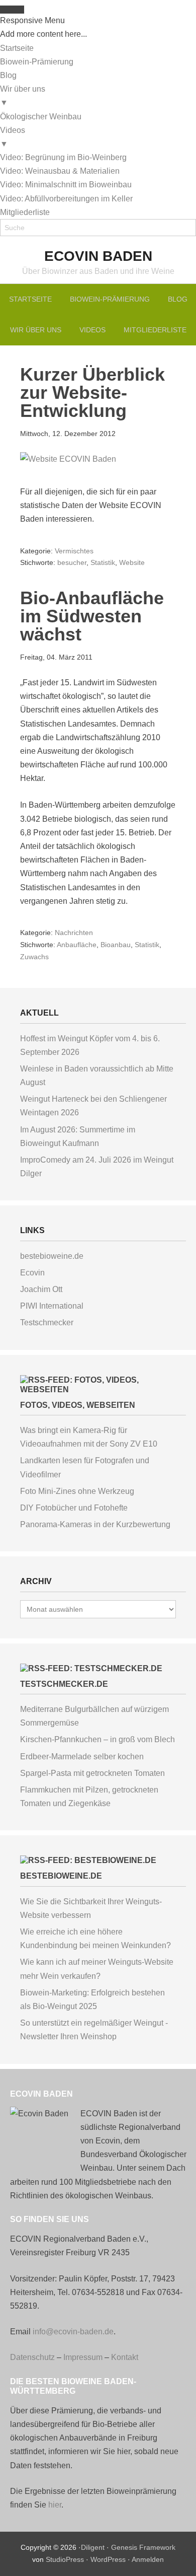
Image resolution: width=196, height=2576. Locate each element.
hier (55, 2505)
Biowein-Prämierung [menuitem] (37, 62)
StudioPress (65, 2559)
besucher (72, 562)
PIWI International (52, 1306)
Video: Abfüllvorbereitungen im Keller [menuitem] (66, 199)
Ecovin (32, 1273)
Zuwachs (34, 957)
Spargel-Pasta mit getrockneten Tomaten (92, 1773)
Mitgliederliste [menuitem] (25, 212)
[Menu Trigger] (12, 10)
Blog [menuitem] (8, 75)
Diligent (93, 2547)
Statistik (103, 562)
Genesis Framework (143, 2547)
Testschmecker (47, 1322)
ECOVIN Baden (98, 256)
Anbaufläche (77, 945)
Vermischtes (74, 551)
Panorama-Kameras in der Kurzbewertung (95, 1524)
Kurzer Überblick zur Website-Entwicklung (92, 392)
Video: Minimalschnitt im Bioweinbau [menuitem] (66, 185)
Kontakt (125, 2357)
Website (132, 562)
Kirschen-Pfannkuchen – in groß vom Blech (97, 1739)
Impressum (83, 2357)
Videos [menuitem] (13, 137)
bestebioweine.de (52, 1256)
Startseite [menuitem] (17, 48)
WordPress (108, 2559)
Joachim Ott (41, 1289)
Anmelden (148, 2559)
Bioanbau (116, 945)
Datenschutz (32, 2357)
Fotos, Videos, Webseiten (78, 1405)
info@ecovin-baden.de (73, 2332)
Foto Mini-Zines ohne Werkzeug (77, 1491)
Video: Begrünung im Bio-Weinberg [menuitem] (63, 157)
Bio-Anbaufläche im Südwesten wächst (92, 616)
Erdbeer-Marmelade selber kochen (82, 1757)
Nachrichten (74, 933)
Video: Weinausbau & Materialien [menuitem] (60, 171)
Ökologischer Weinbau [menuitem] (41, 117)
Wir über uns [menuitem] (23, 96)
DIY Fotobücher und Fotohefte (74, 1508)
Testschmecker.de (64, 1684)
